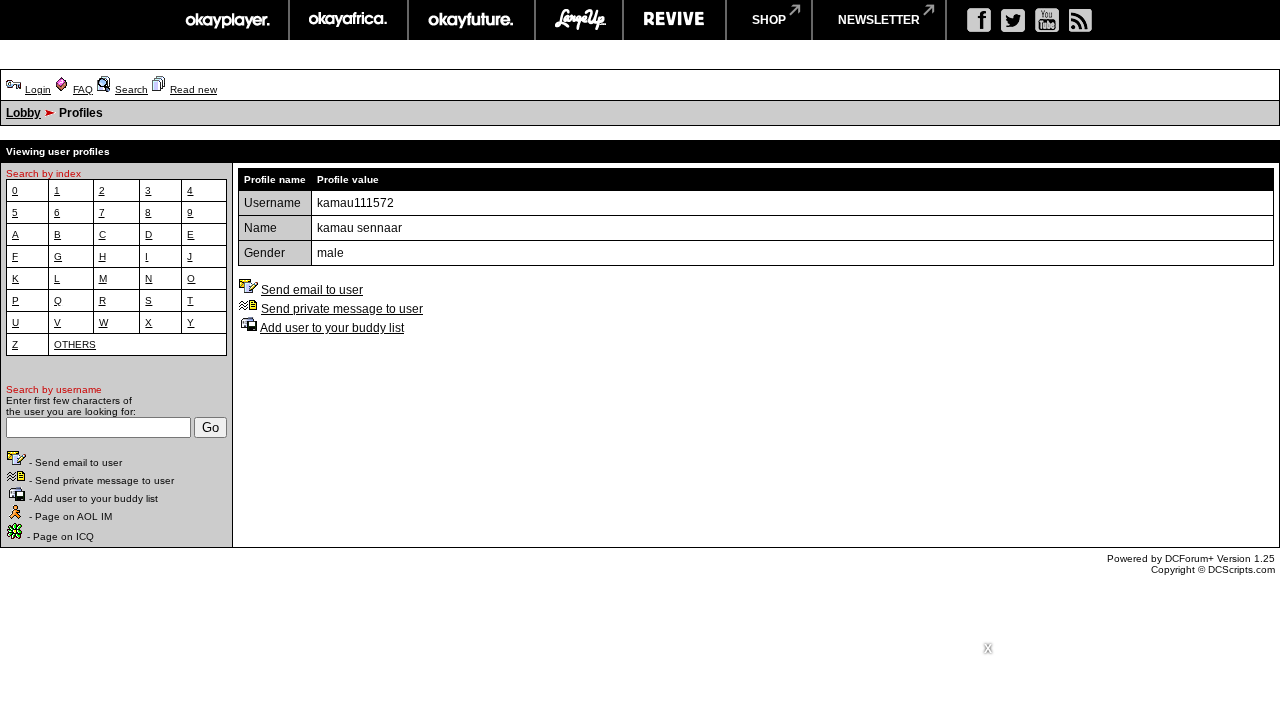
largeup (579, 20)
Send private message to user (342, 309)
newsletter (879, 20)
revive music (674, 20)
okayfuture (471, 20)
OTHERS (75, 344)
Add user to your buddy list (332, 328)
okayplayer (226, 20)
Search (131, 89)
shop (769, 20)
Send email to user (312, 290)
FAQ (83, 89)
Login (38, 89)
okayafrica (348, 20)
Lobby (23, 113)
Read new (193, 89)
